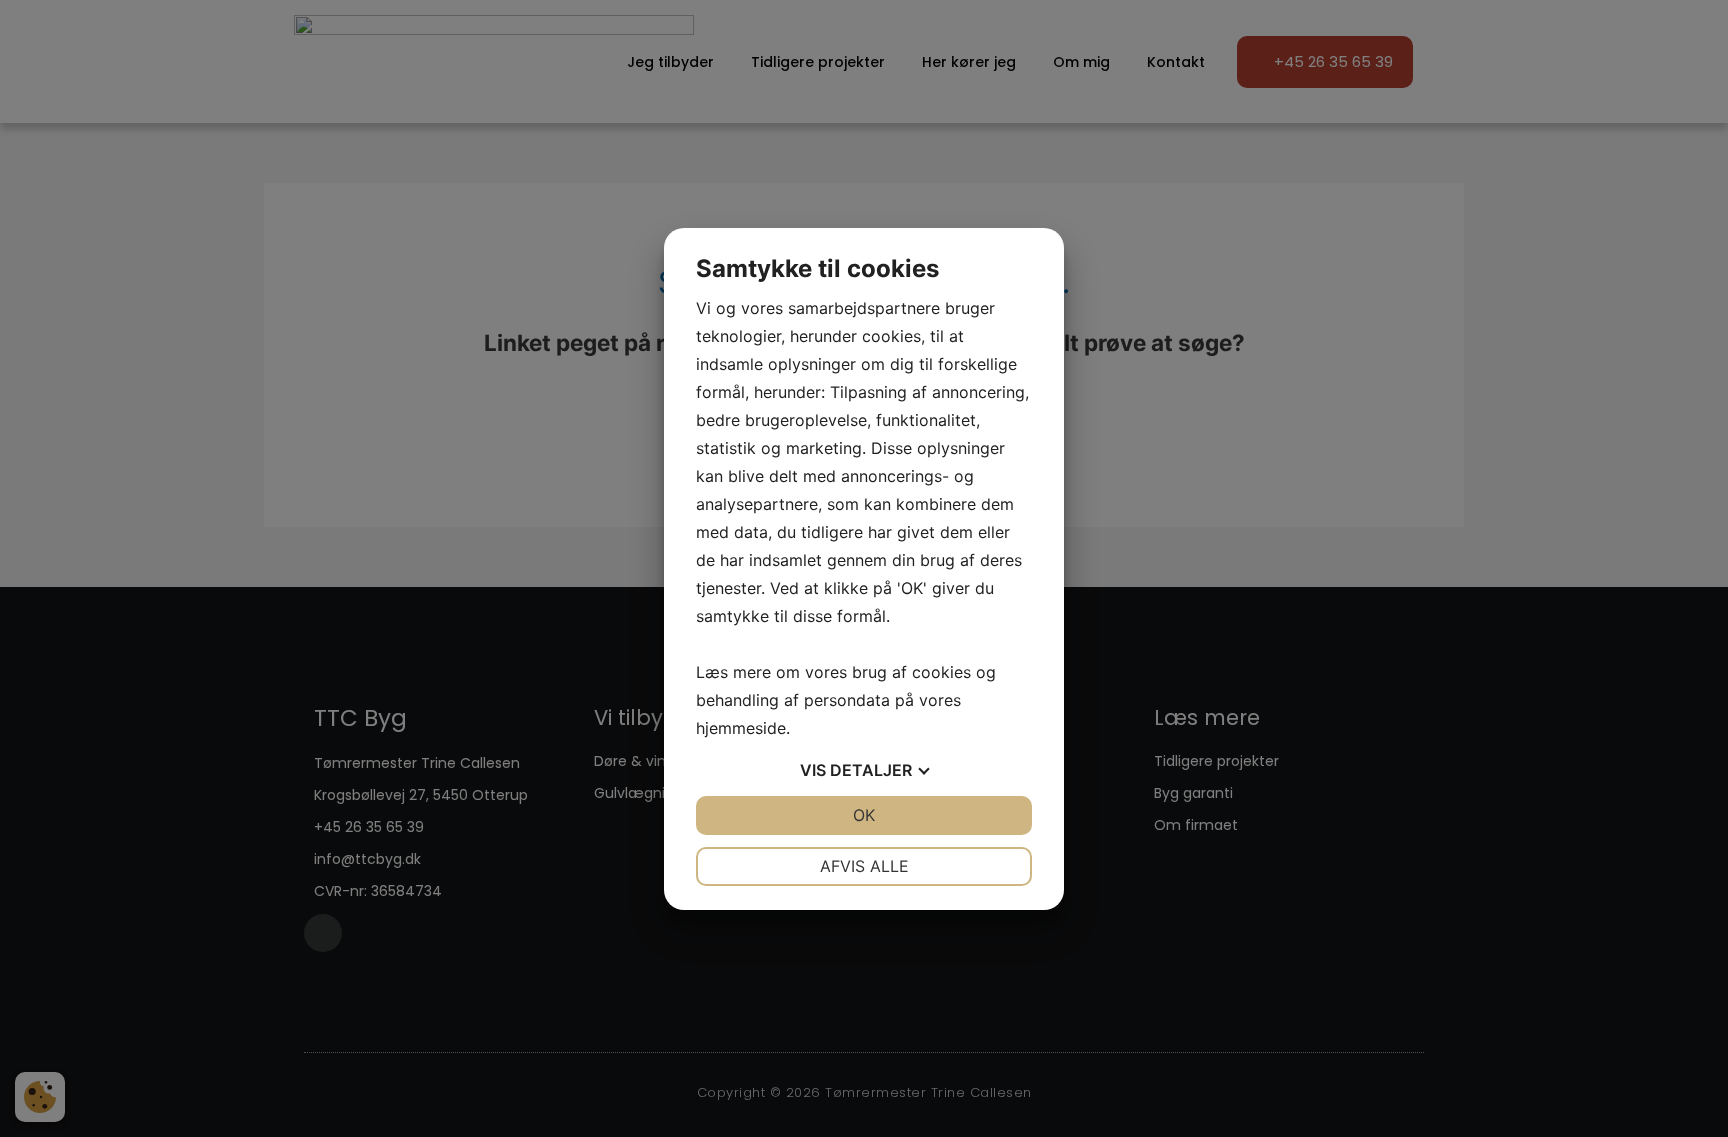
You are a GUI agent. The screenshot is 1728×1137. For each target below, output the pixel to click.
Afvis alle (864, 866)
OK (864, 815)
